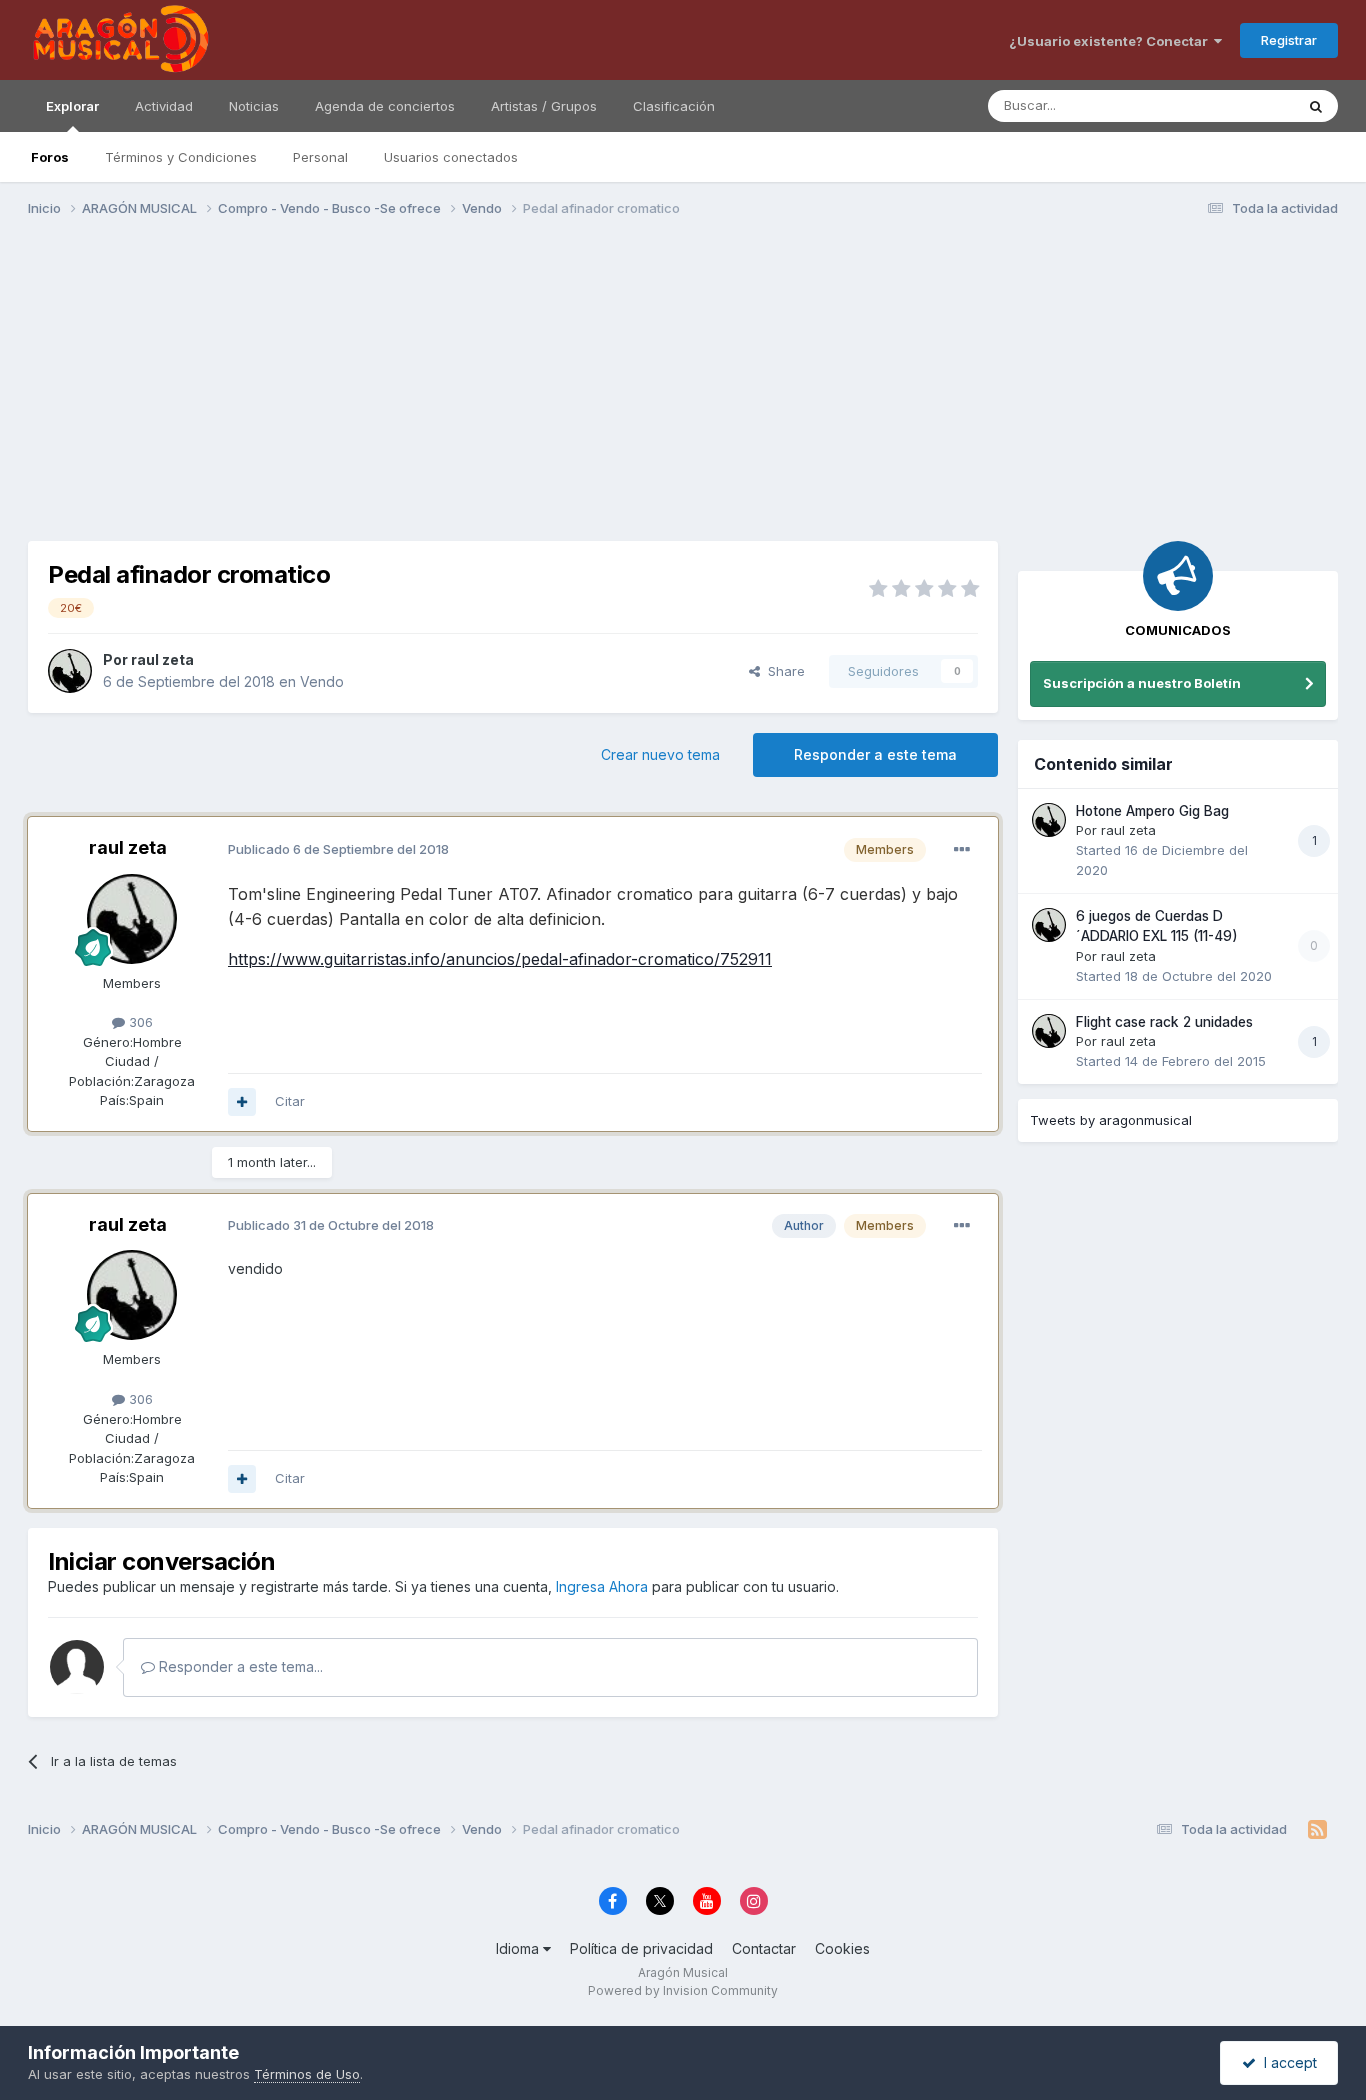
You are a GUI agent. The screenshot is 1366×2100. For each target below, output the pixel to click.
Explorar (72, 106)
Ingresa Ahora (602, 1586)
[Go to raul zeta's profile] (70, 671)
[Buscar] (1316, 106)
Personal (320, 157)
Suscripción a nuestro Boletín (1142, 683)
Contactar (764, 1948)
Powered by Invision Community (683, 1990)
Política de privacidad (641, 1948)
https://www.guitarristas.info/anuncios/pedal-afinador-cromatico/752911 (500, 959)
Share (782, 671)
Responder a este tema (875, 754)
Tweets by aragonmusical (1111, 1120)
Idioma (519, 1948)
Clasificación (674, 106)
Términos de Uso (307, 2074)
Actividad (164, 106)
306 (139, 1022)
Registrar (1289, 40)
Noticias (254, 106)
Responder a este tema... (239, 1666)
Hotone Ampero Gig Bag (1152, 811)
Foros (50, 157)
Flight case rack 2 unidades (1164, 1022)
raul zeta (162, 659)
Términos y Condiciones (181, 157)
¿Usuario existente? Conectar (1111, 41)
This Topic (1235, 105)
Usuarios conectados (451, 157)
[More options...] (962, 850)
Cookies (842, 1948)
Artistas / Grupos (544, 106)
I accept (1286, 2062)
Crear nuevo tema (660, 754)
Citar (290, 1101)
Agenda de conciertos (385, 106)
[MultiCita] (242, 1102)
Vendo (322, 681)
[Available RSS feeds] (1317, 1830)
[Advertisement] (683, 388)
